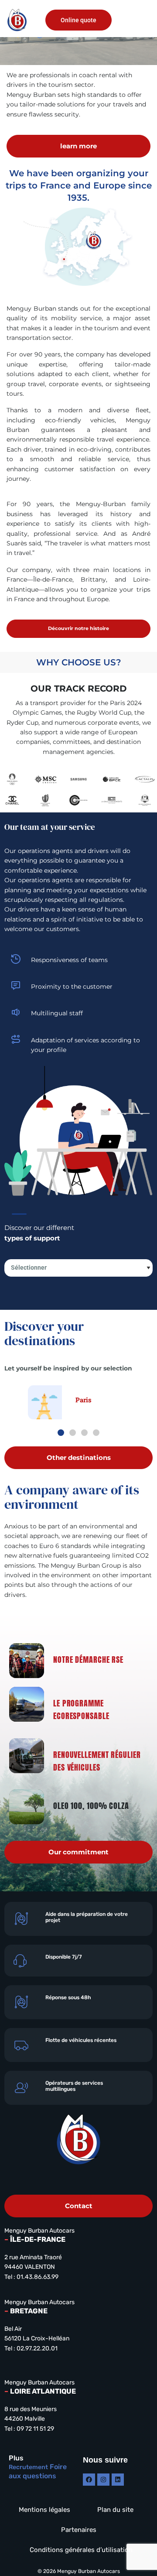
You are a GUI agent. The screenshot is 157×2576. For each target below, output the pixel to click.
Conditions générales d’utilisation (81, 2550)
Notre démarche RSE (88, 1660)
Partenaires (79, 2530)
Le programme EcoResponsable (81, 1709)
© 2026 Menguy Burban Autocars (79, 2571)
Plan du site (115, 2510)
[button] (140, 20)
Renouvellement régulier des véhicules (97, 1761)
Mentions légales (44, 2510)
